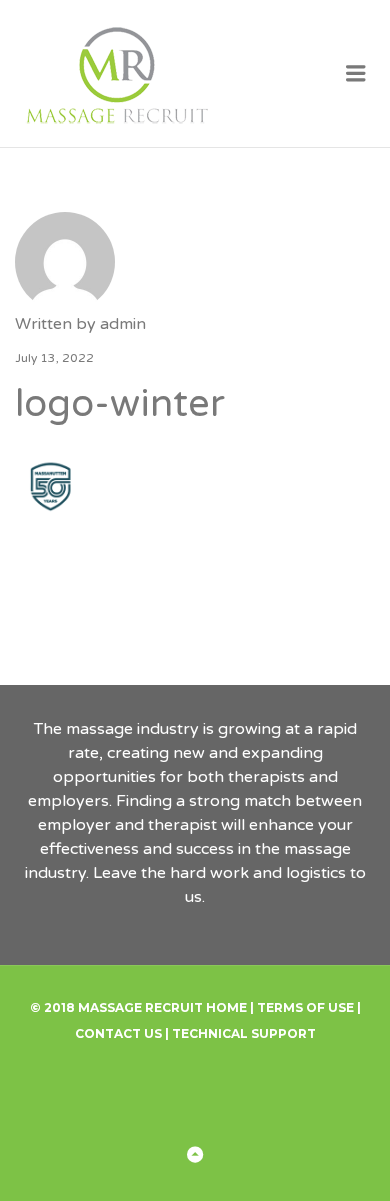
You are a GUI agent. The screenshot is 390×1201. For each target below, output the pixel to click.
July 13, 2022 (54, 358)
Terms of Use (305, 1007)
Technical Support (244, 1033)
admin (123, 324)
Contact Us (118, 1033)
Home (226, 1007)
